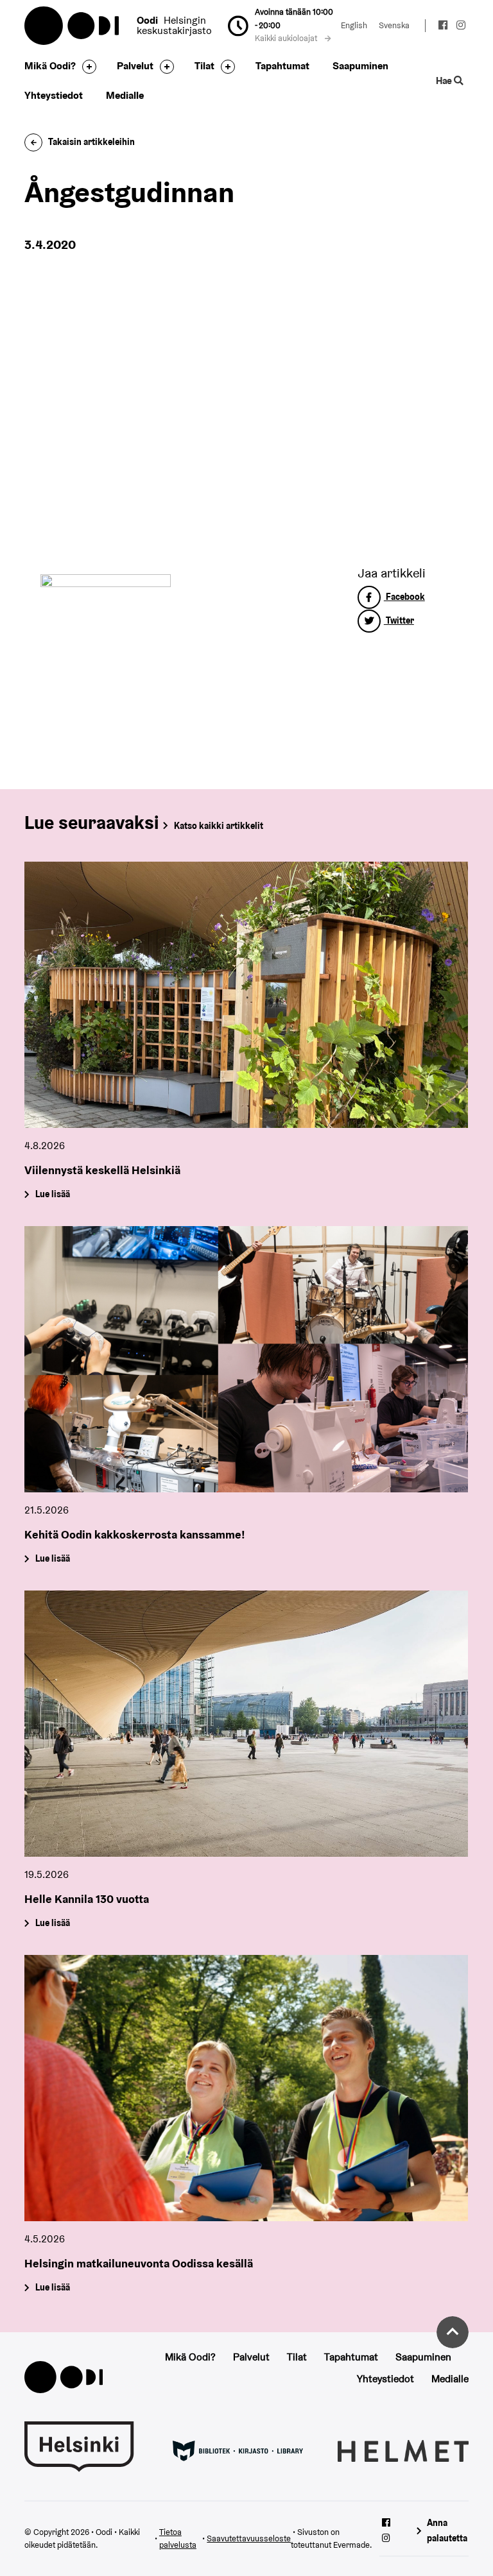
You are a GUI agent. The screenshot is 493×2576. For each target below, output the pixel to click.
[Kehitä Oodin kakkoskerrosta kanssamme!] (246, 1359)
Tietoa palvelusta (178, 2539)
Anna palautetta (447, 2530)
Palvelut (135, 66)
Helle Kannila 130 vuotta (87, 1899)
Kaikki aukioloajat (287, 38)
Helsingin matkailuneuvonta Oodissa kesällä (139, 2263)
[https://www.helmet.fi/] (403, 2450)
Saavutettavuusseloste (249, 2538)
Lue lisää (53, 1195)
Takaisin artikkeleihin (91, 142)
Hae (445, 81)
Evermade (351, 2545)
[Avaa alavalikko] (86, 67)
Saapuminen (360, 66)
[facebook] (443, 27)
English (354, 25)
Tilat (204, 66)
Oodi (73, 26)
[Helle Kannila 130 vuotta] (246, 1724)
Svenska (394, 25)
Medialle (125, 95)
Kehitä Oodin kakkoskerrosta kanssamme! (135, 1534)
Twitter (399, 620)
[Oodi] (64, 2376)
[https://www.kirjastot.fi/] (238, 2450)
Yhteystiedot (54, 95)
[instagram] (461, 27)
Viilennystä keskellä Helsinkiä (102, 1170)
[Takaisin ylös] (453, 2332)
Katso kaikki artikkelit (219, 826)
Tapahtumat (282, 66)
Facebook (404, 597)
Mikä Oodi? (50, 66)
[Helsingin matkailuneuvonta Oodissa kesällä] (246, 2088)
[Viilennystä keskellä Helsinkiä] (246, 995)
